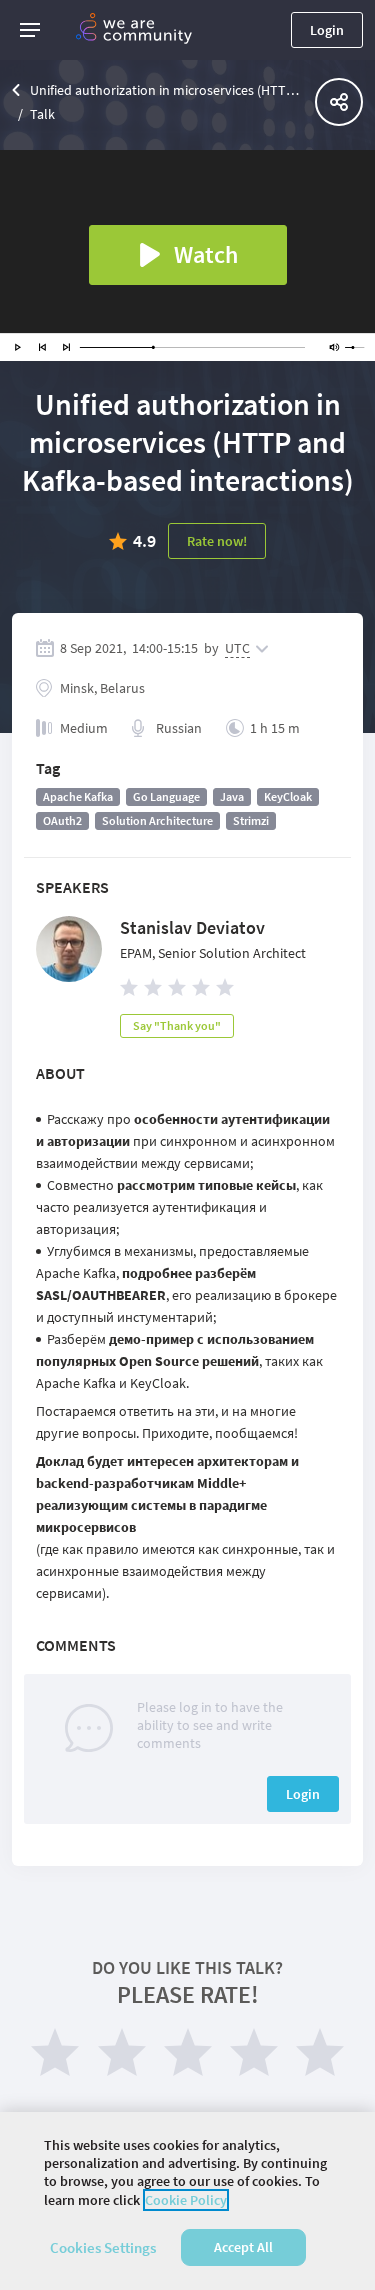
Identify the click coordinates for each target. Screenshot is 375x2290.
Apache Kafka (78, 796)
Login (327, 30)
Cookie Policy (186, 2200)
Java (232, 796)
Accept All (243, 2247)
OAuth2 (62, 820)
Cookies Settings (103, 2247)
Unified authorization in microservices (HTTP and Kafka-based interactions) (168, 90)
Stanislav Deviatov (192, 927)
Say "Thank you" (177, 1025)
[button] (30, 30)
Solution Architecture (157, 820)
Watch (206, 254)
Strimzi (251, 820)
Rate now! (217, 541)
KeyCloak (288, 796)
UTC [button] (237, 648)
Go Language (166, 796)
